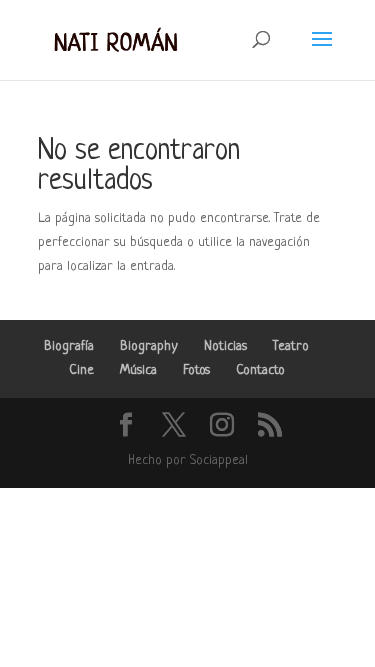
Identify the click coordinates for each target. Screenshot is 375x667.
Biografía (69, 346)
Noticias (225, 346)
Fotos (196, 370)
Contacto (260, 370)
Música (138, 370)
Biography (149, 346)
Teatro (291, 346)
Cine (81, 370)
